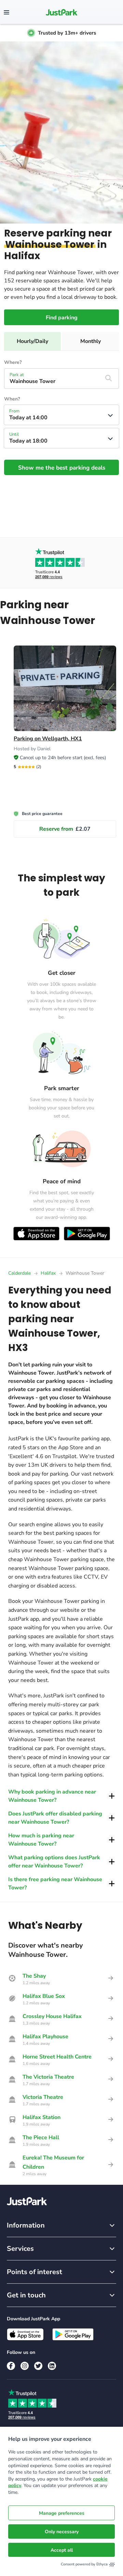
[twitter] (38, 2366)
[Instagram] (25, 2366)
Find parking (62, 318)
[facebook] (11, 2366)
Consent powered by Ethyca (84, 2564)
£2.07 (65, 829)
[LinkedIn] (52, 2366)
